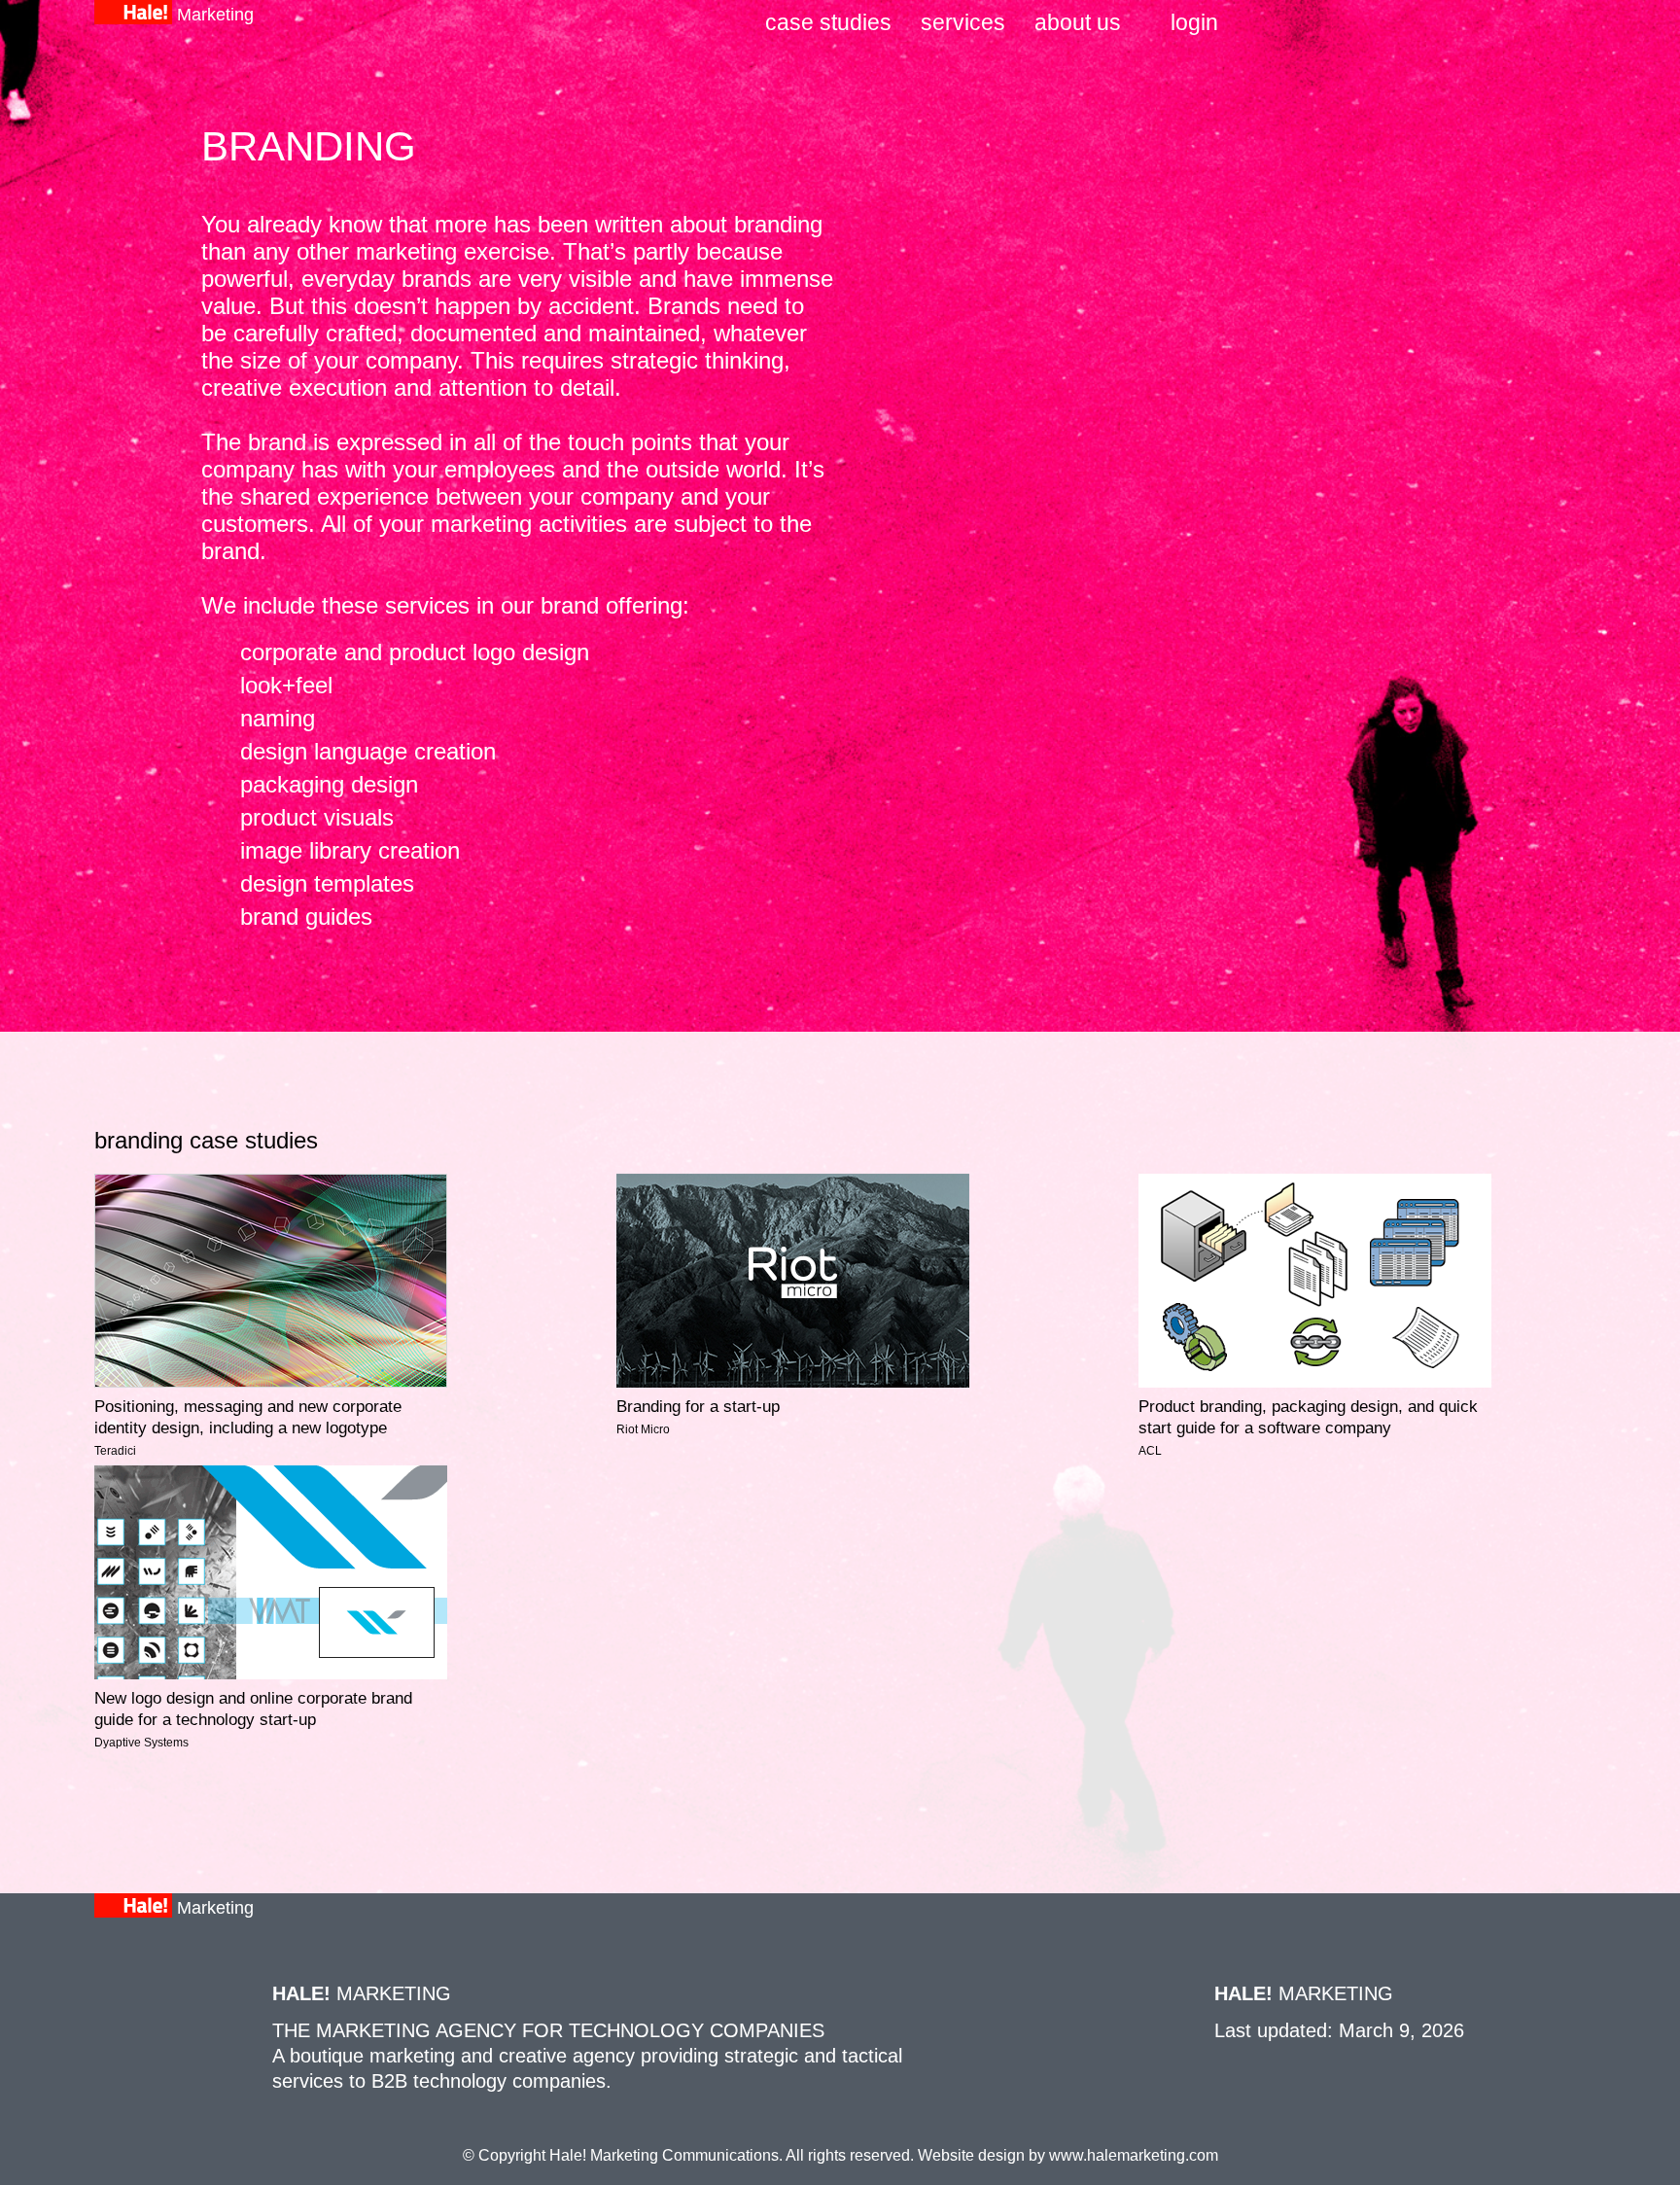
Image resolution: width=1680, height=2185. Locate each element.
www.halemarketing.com (1134, 2155)
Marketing (215, 15)
